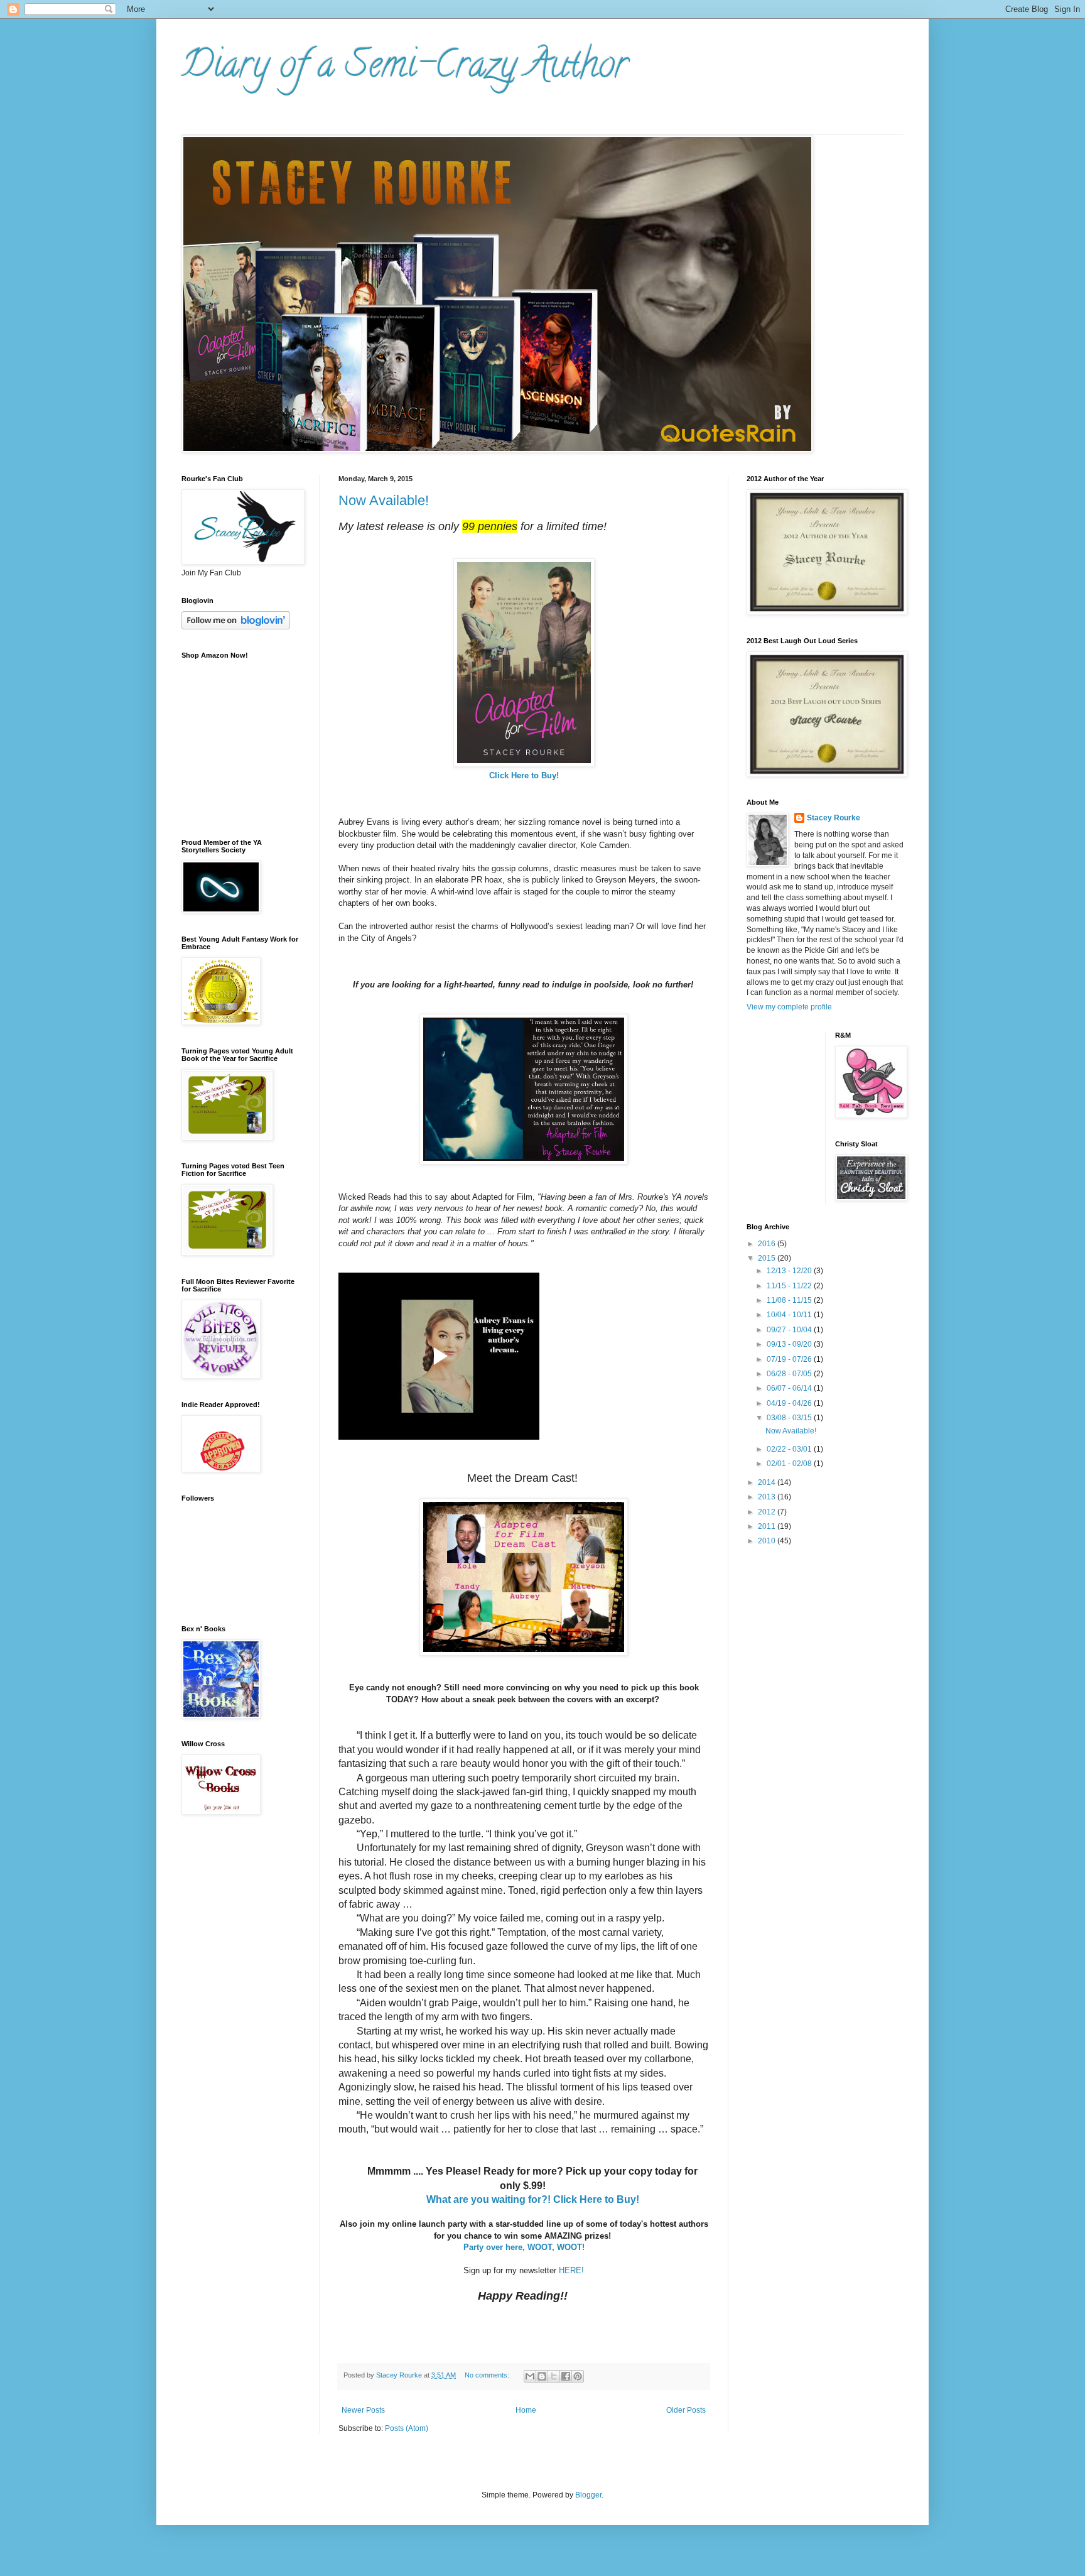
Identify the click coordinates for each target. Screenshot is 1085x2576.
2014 (768, 1482)
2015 (768, 1258)
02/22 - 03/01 (790, 1449)
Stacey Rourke (834, 818)
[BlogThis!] (542, 2376)
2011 (768, 1526)
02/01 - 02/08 (790, 1464)
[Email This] (530, 2376)
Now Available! (384, 500)
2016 (768, 1244)
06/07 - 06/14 (790, 1388)
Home (526, 2410)
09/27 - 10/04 (790, 1330)
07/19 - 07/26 (790, 1359)
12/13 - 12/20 (790, 1271)
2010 (768, 1541)
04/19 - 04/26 (790, 1403)
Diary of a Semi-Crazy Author (405, 68)
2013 (768, 1497)
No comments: (488, 2375)
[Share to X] (554, 2376)
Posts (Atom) (407, 2428)
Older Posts (686, 2410)
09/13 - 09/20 (790, 1344)
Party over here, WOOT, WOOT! (524, 2247)
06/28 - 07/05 (790, 1374)
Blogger (588, 2495)
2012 (768, 1512)
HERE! (571, 2270)
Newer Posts (363, 2410)
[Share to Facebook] (566, 2376)
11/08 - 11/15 (790, 1300)
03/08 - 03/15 (790, 1418)
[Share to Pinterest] (578, 2376)
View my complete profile (789, 1007)
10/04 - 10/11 (790, 1315)
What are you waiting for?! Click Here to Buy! (533, 2199)
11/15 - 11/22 (790, 1286)
